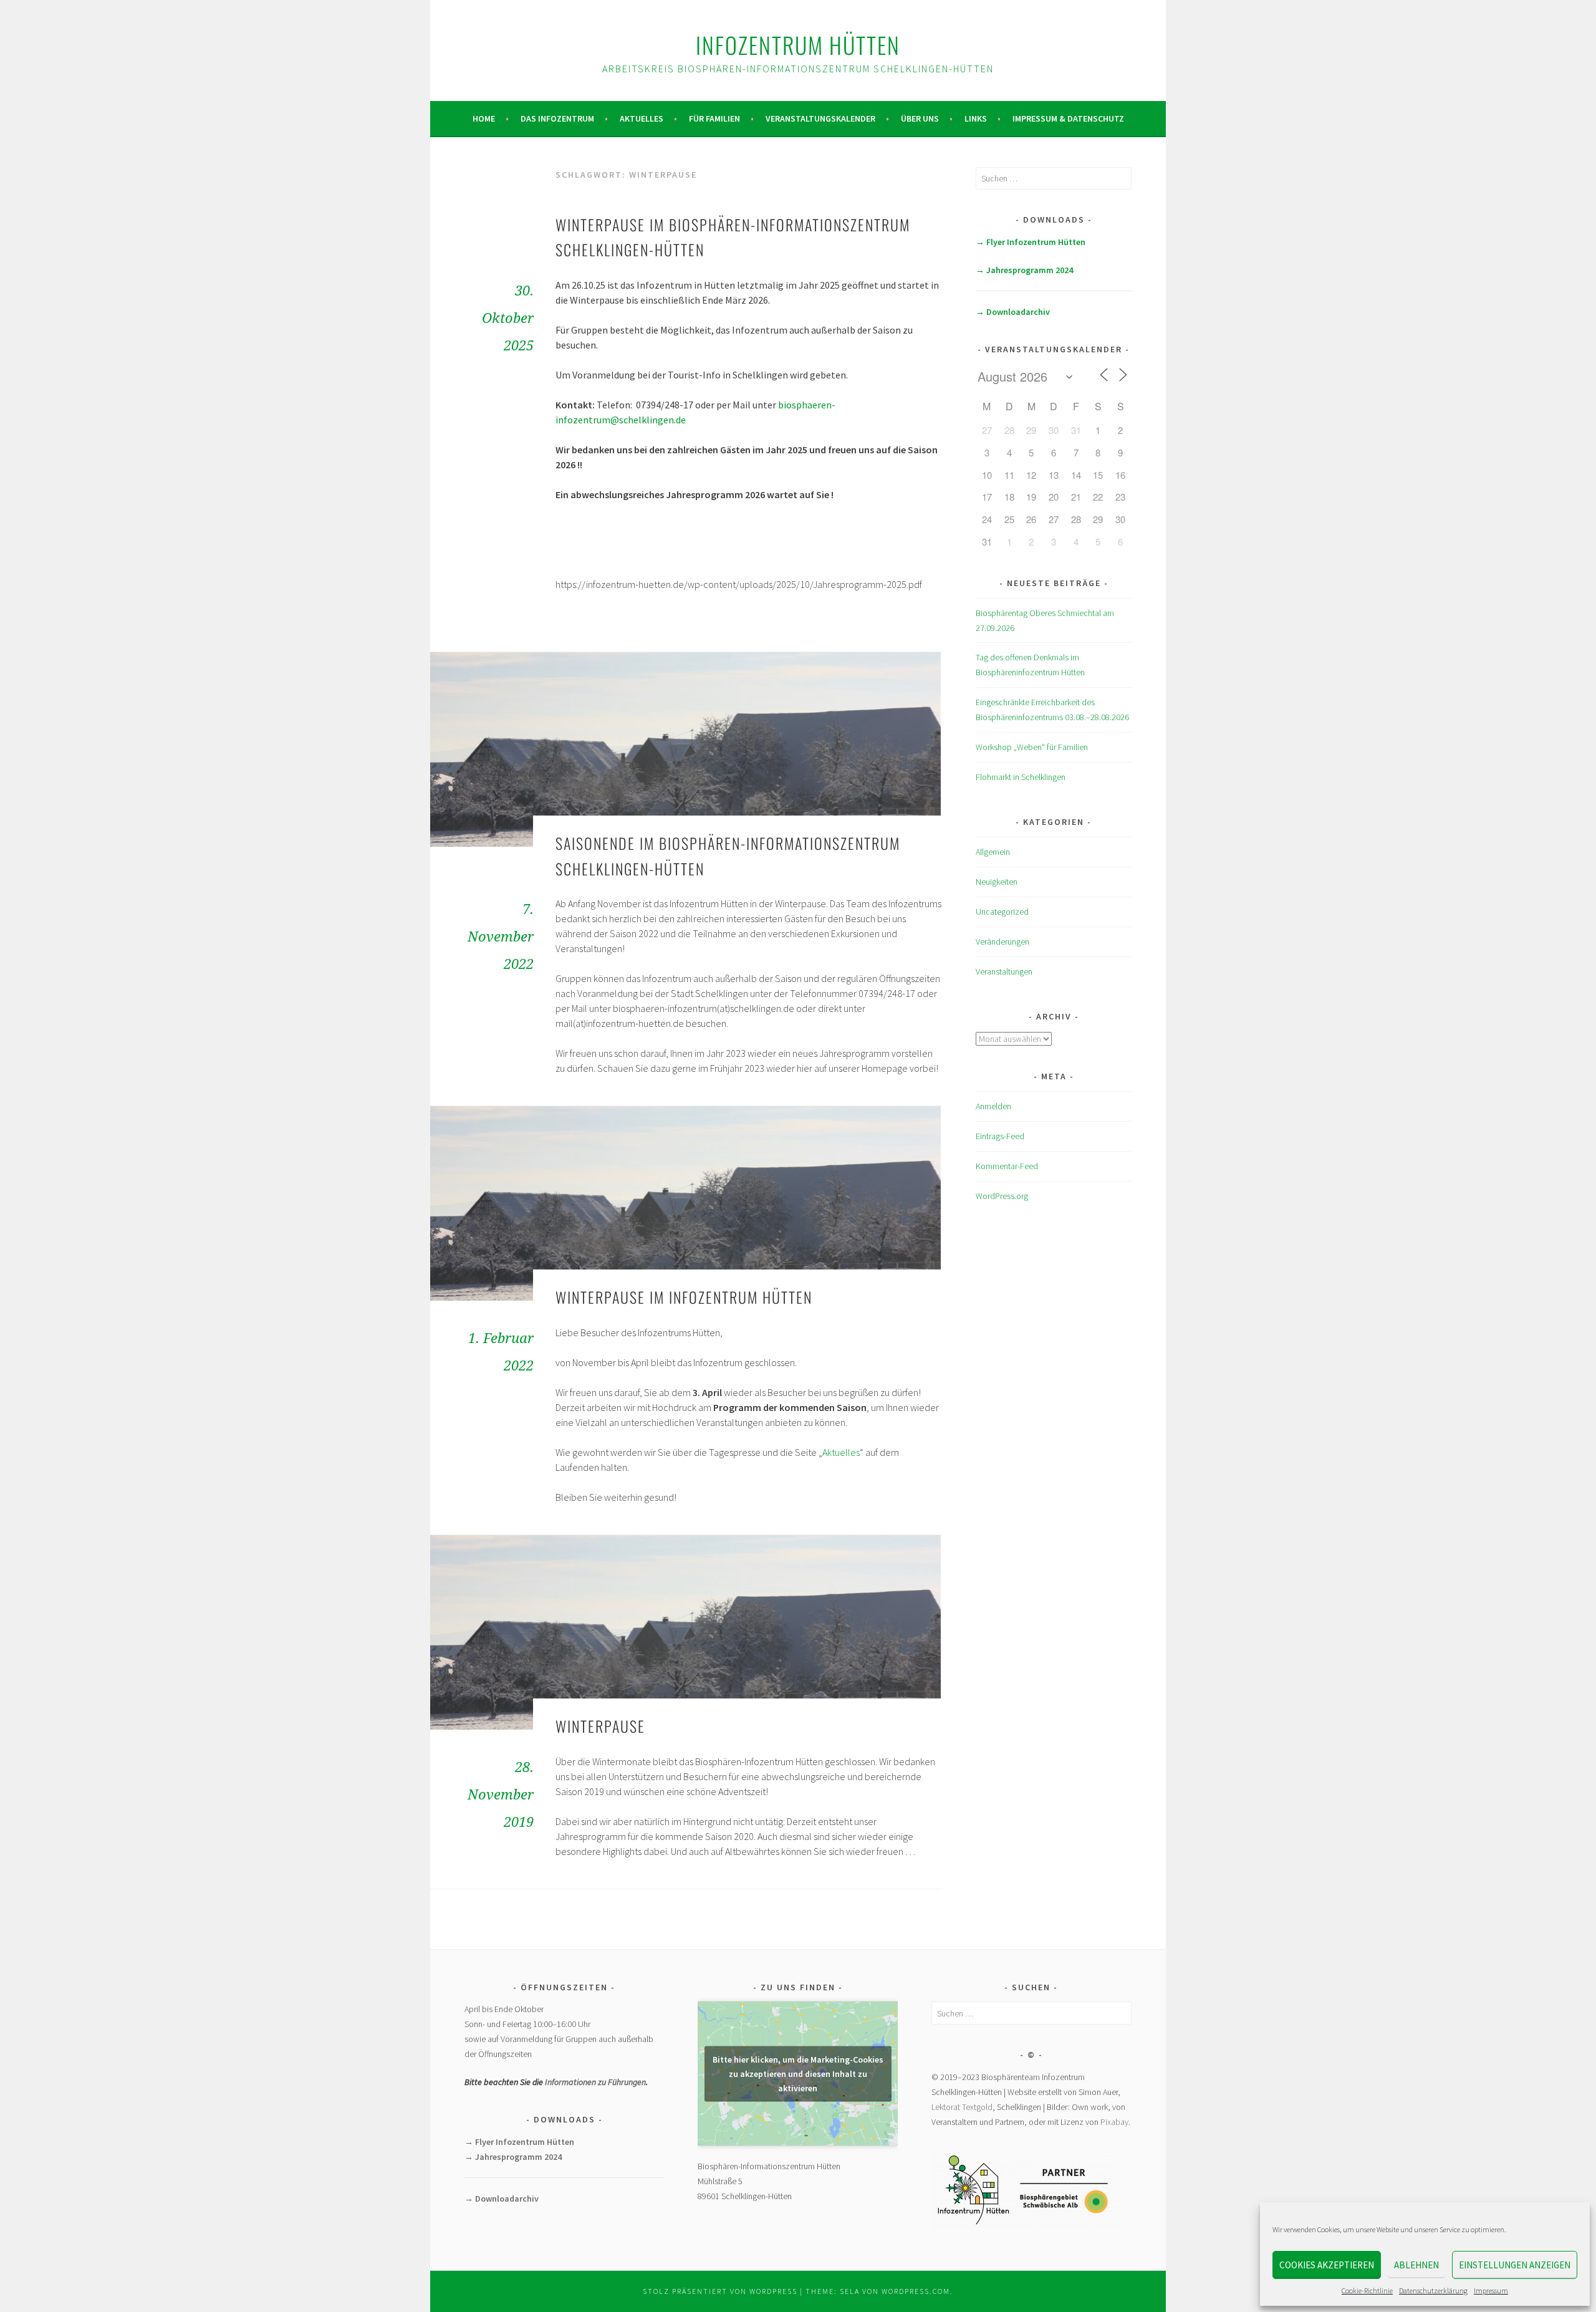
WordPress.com (916, 2291)
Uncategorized (1002, 912)
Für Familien (714, 118)
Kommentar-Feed (1007, 1166)
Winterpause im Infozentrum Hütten (684, 1297)
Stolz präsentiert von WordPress (720, 2291)
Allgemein (993, 852)
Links (976, 118)
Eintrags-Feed (1000, 1136)
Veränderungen (1002, 942)
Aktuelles (642, 118)
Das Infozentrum (557, 118)
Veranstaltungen (1004, 971)
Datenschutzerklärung (1433, 2290)
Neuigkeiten (997, 882)
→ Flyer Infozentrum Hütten (1031, 242)
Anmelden (993, 1106)
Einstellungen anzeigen (1515, 2265)
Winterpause (600, 1726)
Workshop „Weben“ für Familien (1032, 747)
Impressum (1491, 2290)
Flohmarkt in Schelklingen (1021, 777)
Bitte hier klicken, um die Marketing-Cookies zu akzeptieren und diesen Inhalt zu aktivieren (798, 2073)
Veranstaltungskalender (820, 118)
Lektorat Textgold (962, 2107)
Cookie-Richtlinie (1367, 2290)
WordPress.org (1002, 1196)
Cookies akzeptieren (1327, 2265)
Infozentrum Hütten (798, 45)
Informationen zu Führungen (595, 2082)
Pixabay (1114, 2122)
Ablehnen (1416, 2265)
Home (484, 118)
